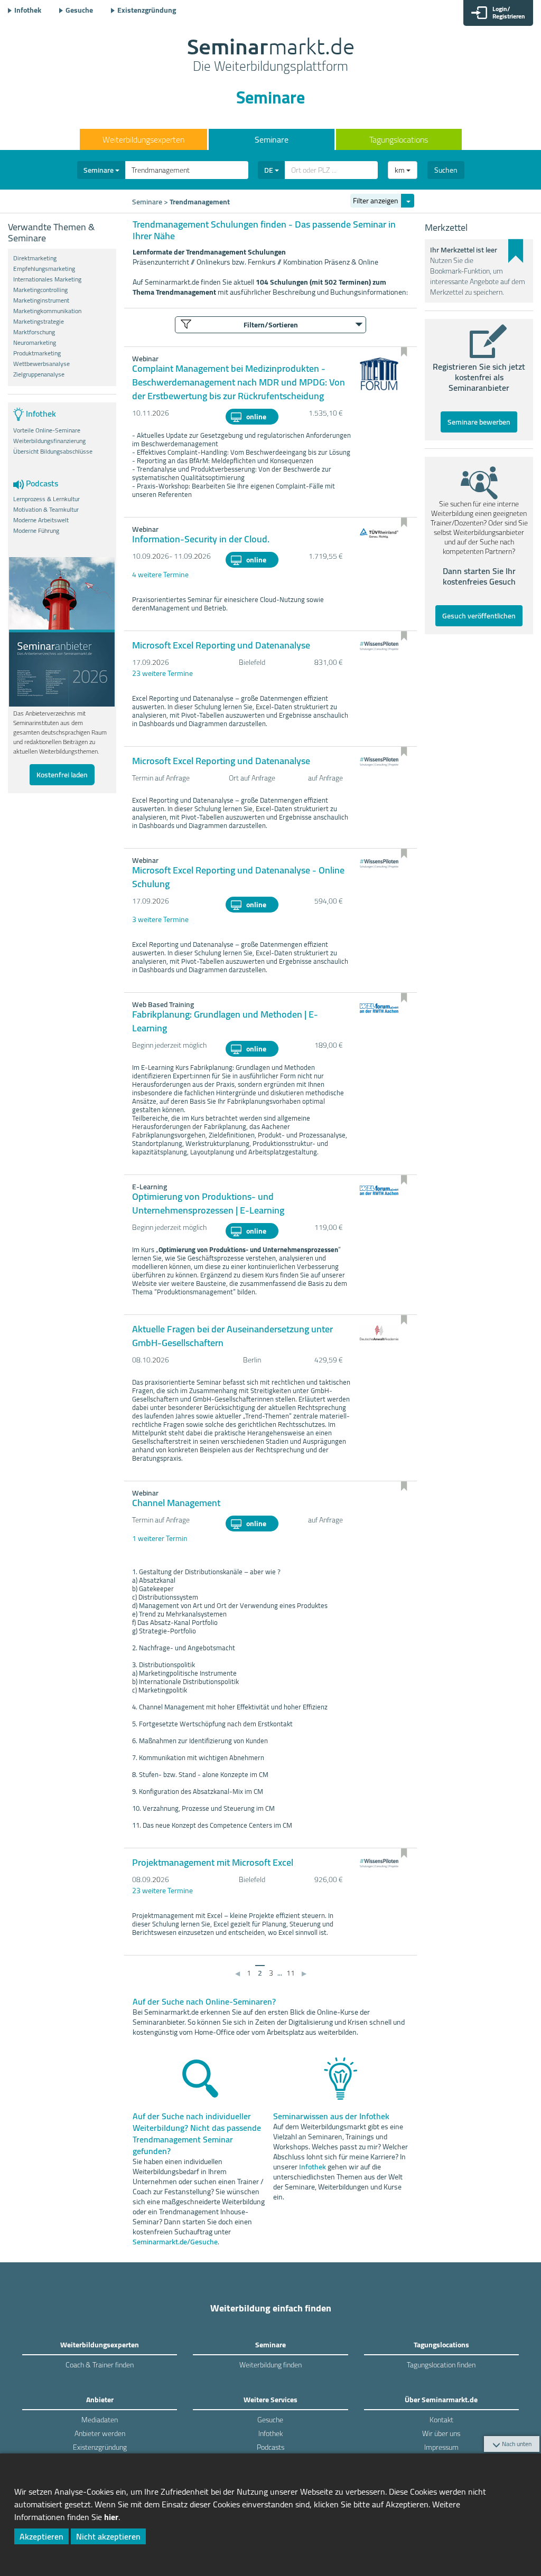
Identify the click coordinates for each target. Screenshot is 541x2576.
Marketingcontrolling (40, 290)
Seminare (272, 139)
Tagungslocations (399, 139)
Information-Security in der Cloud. (201, 539)
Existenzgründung (147, 10)
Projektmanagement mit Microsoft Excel (213, 1862)
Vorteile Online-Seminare (47, 430)
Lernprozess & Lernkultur (46, 499)
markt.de (271, 56)
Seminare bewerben (479, 422)
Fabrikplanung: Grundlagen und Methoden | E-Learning (225, 1021)
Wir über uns (441, 2433)
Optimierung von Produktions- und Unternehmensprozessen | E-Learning (208, 1203)
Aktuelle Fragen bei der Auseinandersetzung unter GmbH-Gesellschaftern (232, 1336)
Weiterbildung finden (270, 2365)
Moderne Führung (36, 531)
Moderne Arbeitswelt (41, 520)
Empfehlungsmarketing (44, 269)
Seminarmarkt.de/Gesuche (175, 2242)
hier (111, 2517)
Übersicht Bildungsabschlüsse (53, 452)
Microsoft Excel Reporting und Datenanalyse (221, 645)
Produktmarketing (37, 353)
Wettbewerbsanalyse (41, 364)
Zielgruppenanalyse (39, 374)
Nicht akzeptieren (108, 2536)
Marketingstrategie (39, 322)
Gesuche (79, 10)
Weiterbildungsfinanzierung (49, 441)
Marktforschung (34, 332)
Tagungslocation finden (441, 2365)
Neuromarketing (35, 343)
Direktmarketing (35, 258)
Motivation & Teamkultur (46, 510)
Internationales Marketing (47, 279)
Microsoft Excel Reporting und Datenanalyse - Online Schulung (238, 877)
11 (291, 1973)
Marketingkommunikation (47, 311)
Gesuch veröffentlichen (479, 616)
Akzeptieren (41, 2536)
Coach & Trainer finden (100, 2365)
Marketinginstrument (41, 300)
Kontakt (441, 2420)
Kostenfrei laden (62, 775)
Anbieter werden (100, 2433)
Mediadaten (100, 2420)
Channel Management (176, 1503)
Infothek (28, 10)
